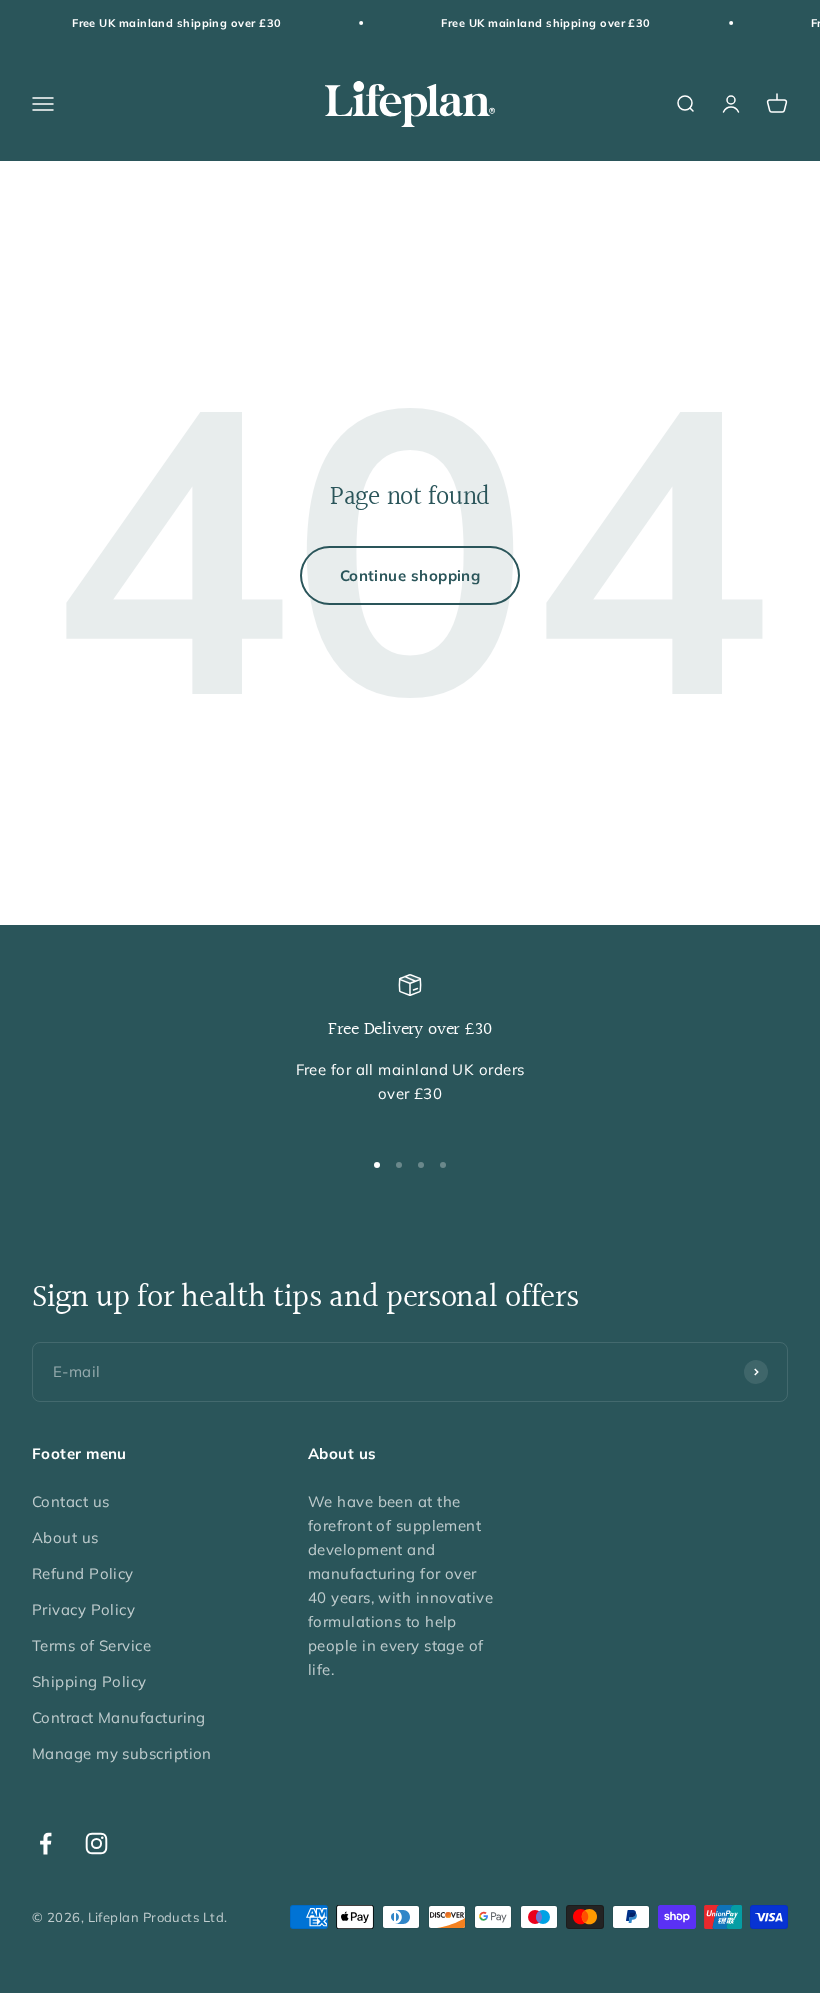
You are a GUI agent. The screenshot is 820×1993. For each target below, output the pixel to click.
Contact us (71, 1501)
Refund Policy (83, 1573)
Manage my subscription (122, 1753)
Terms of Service (91, 1645)
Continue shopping (410, 575)
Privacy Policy (83, 1609)
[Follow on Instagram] (96, 1843)
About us (65, 1537)
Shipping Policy (89, 1681)
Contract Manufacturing (119, 1717)
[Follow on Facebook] (45, 1843)
